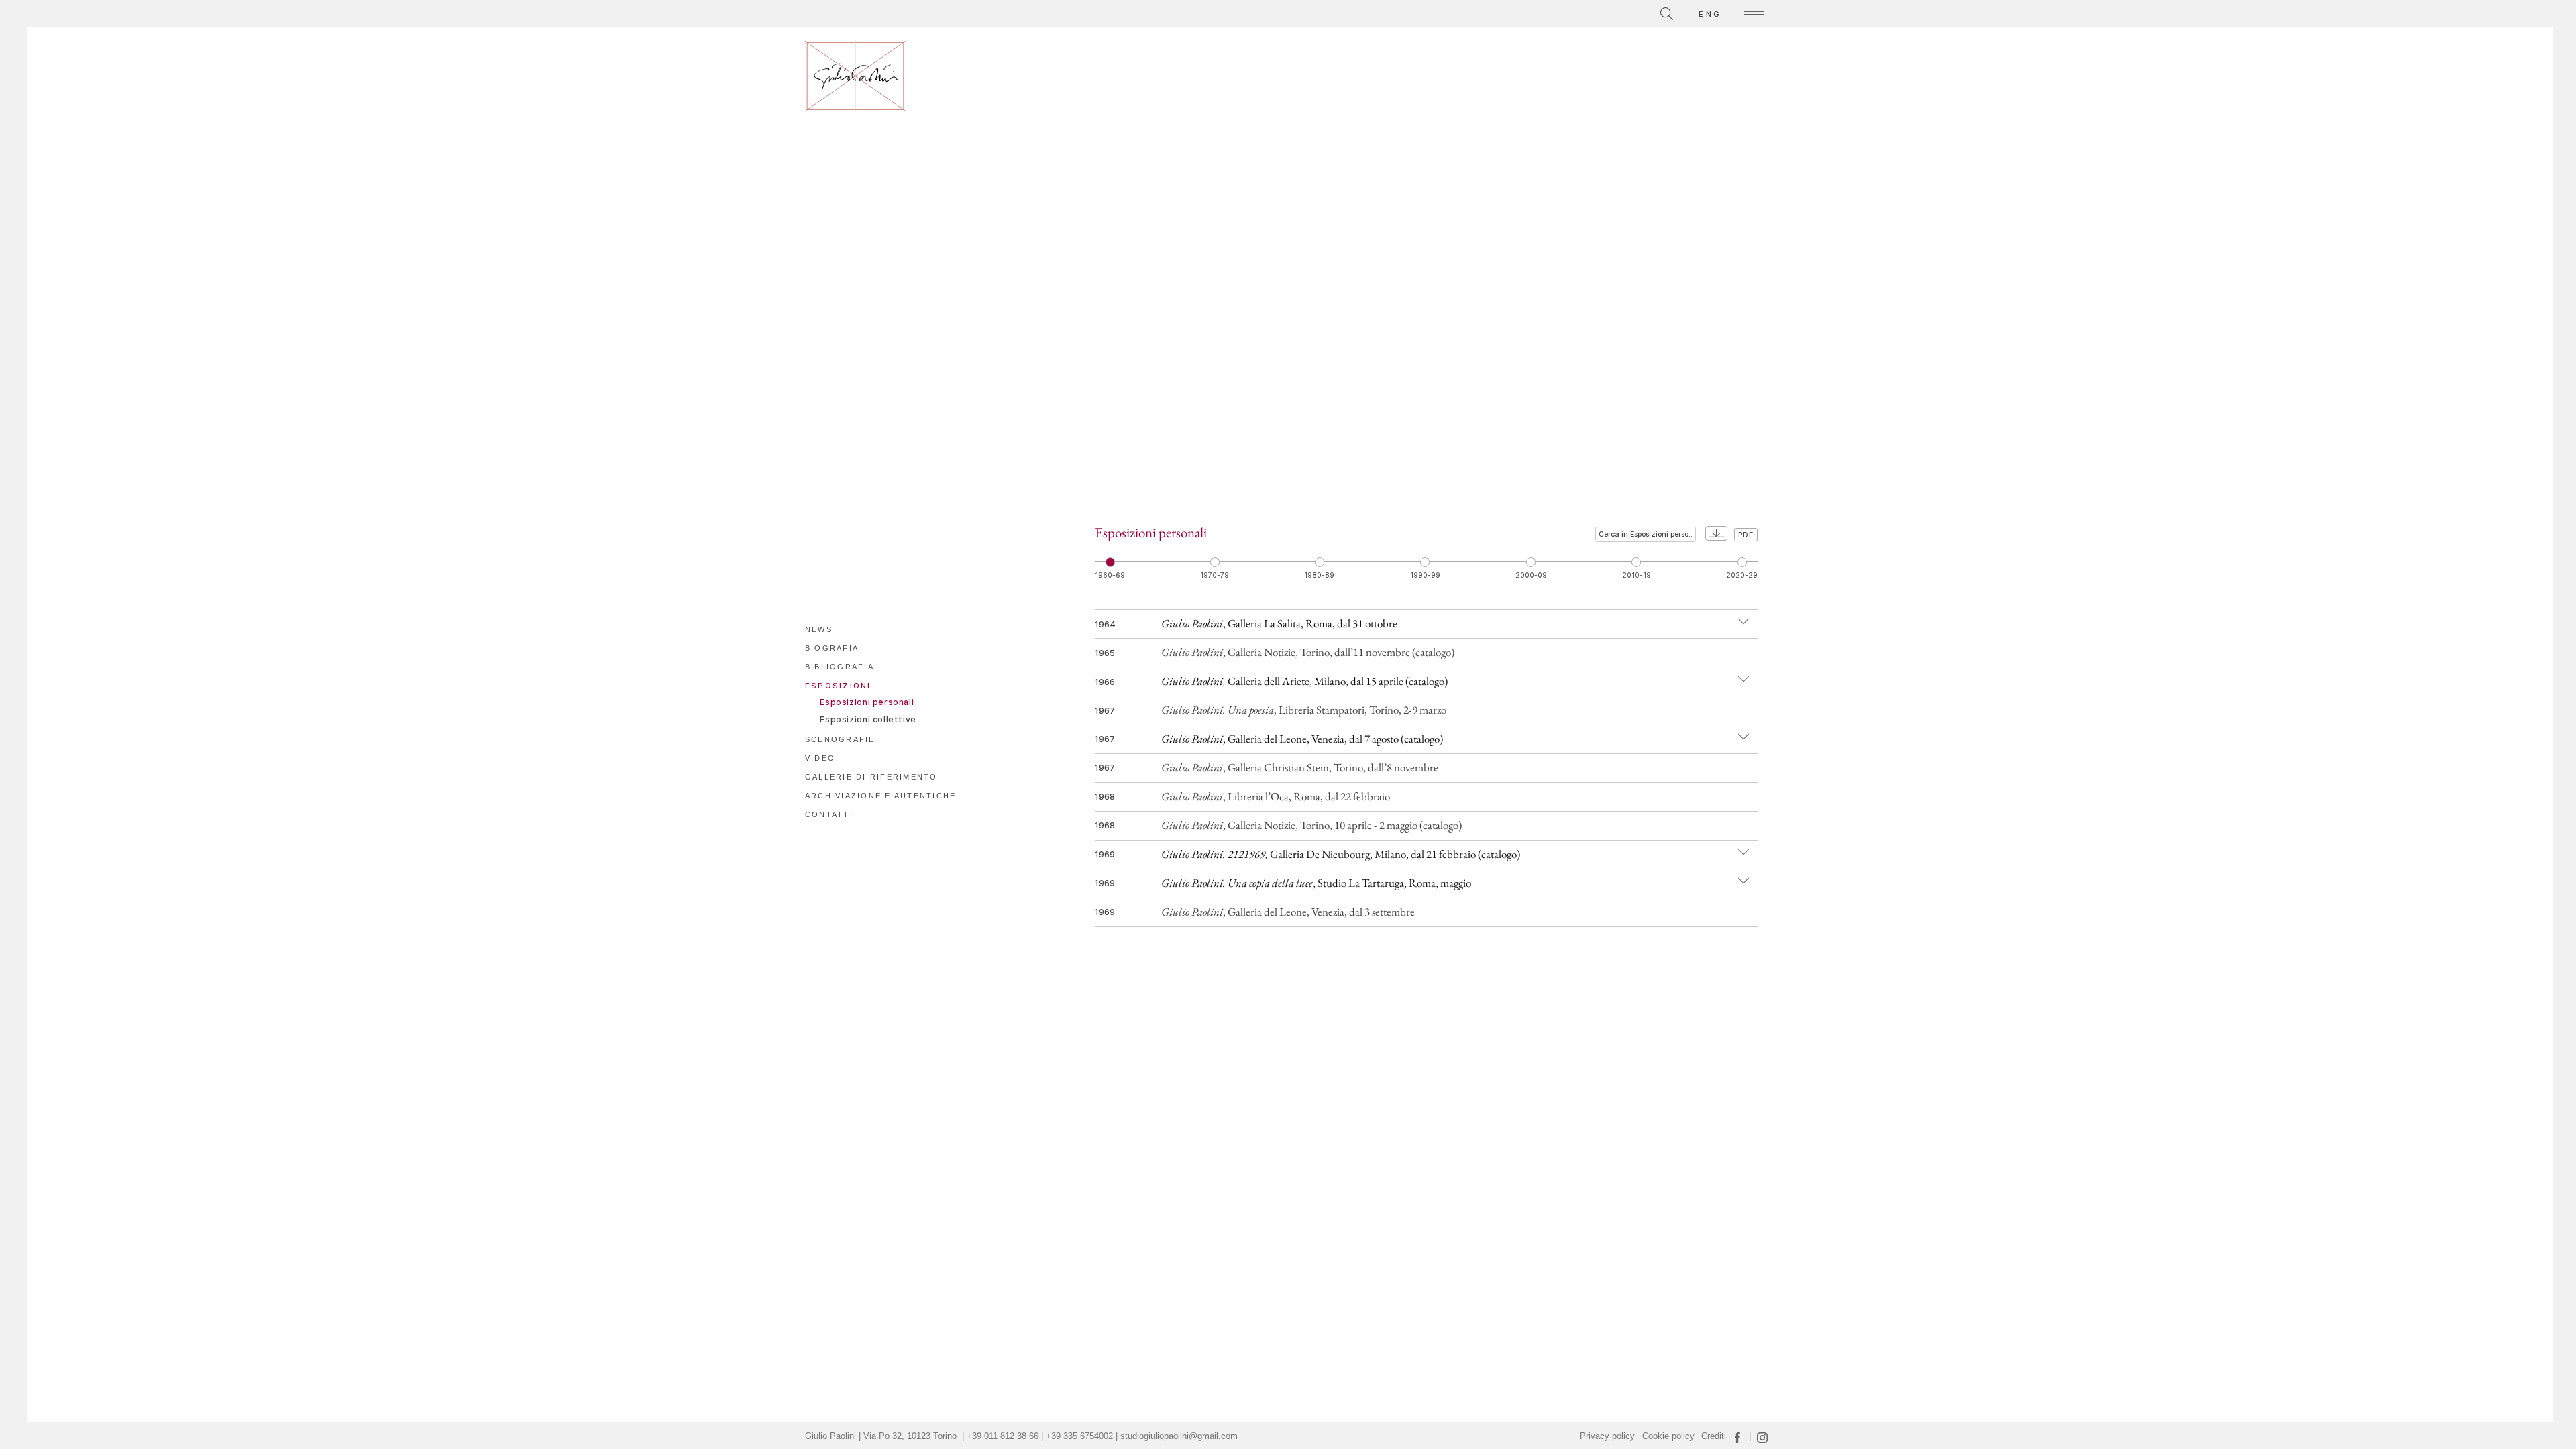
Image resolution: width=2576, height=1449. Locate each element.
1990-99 (1425, 575)
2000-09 (1531, 575)
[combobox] (1607, 12)
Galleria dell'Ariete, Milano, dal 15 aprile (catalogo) (1304, 681)
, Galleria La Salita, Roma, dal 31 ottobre (1279, 623)
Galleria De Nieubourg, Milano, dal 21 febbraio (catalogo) (1341, 854)
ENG (1710, 14)
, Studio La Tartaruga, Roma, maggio (1316, 883)
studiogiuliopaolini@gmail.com (1179, 1436)
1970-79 (1215, 575)
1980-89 (1319, 575)
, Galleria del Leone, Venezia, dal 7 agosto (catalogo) (1302, 739)
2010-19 (1636, 575)
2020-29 (1742, 575)
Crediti (1714, 1436)
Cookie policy (1668, 1436)
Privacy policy (1607, 1436)
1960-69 (1110, 575)
